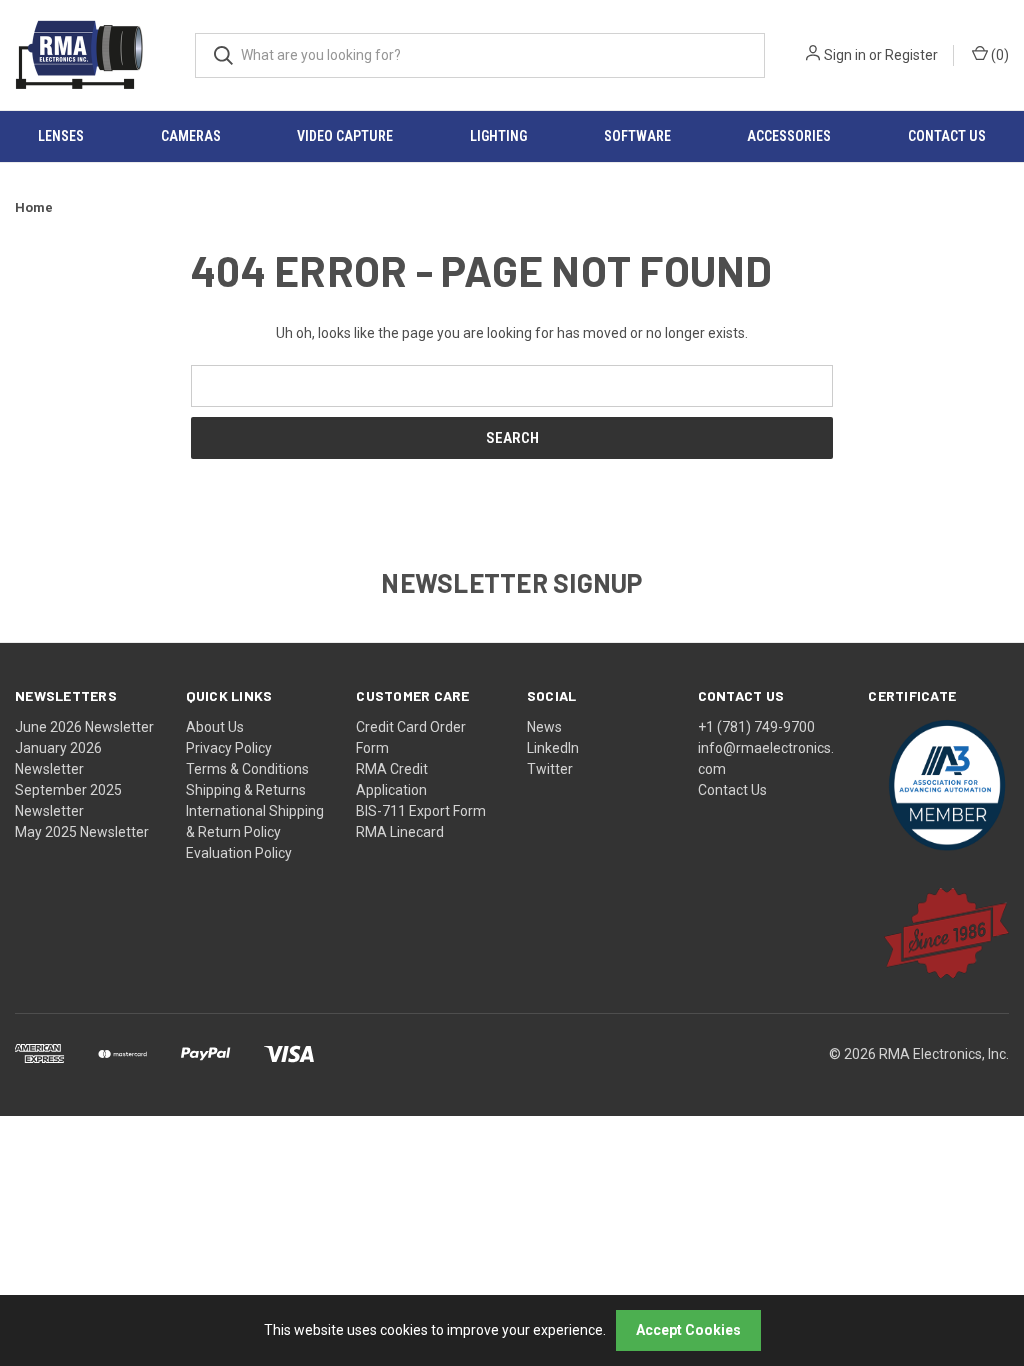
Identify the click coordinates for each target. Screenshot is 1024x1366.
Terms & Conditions (247, 769)
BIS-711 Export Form (421, 811)
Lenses (61, 136)
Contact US (947, 136)
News (544, 727)
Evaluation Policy (239, 853)
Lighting (498, 136)
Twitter (550, 769)
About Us (215, 727)
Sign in (845, 55)
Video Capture (345, 136)
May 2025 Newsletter (82, 832)
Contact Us (732, 790)
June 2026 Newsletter (84, 727)
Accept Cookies (688, 1330)
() (998, 55)
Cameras (191, 136)
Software (637, 136)
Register (911, 55)
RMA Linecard (400, 832)
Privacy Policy (229, 748)
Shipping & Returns (246, 790)
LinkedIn (553, 748)
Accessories (789, 136)
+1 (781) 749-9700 (756, 727)
